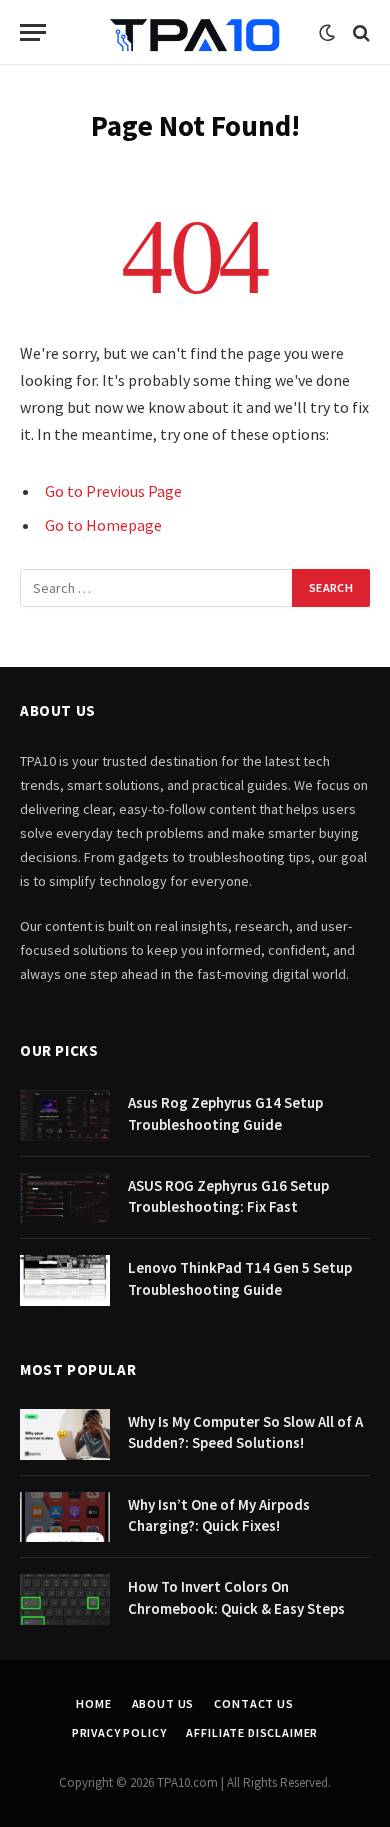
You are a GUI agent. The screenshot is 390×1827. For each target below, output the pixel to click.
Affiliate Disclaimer (252, 1732)
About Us (163, 1703)
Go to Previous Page (113, 491)
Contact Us (253, 1703)
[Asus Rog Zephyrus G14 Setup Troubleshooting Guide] (65, 1115)
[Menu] (33, 32)
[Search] (359, 32)
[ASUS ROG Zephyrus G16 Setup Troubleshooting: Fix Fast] (65, 1198)
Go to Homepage (103, 525)
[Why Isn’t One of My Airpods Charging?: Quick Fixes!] (65, 1517)
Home (93, 1703)
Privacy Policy (119, 1732)
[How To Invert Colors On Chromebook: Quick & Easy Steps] (65, 1599)
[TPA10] (194, 32)
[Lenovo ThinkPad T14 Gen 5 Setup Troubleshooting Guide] (65, 1280)
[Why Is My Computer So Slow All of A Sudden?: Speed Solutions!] (65, 1434)
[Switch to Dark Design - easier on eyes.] (327, 33)
